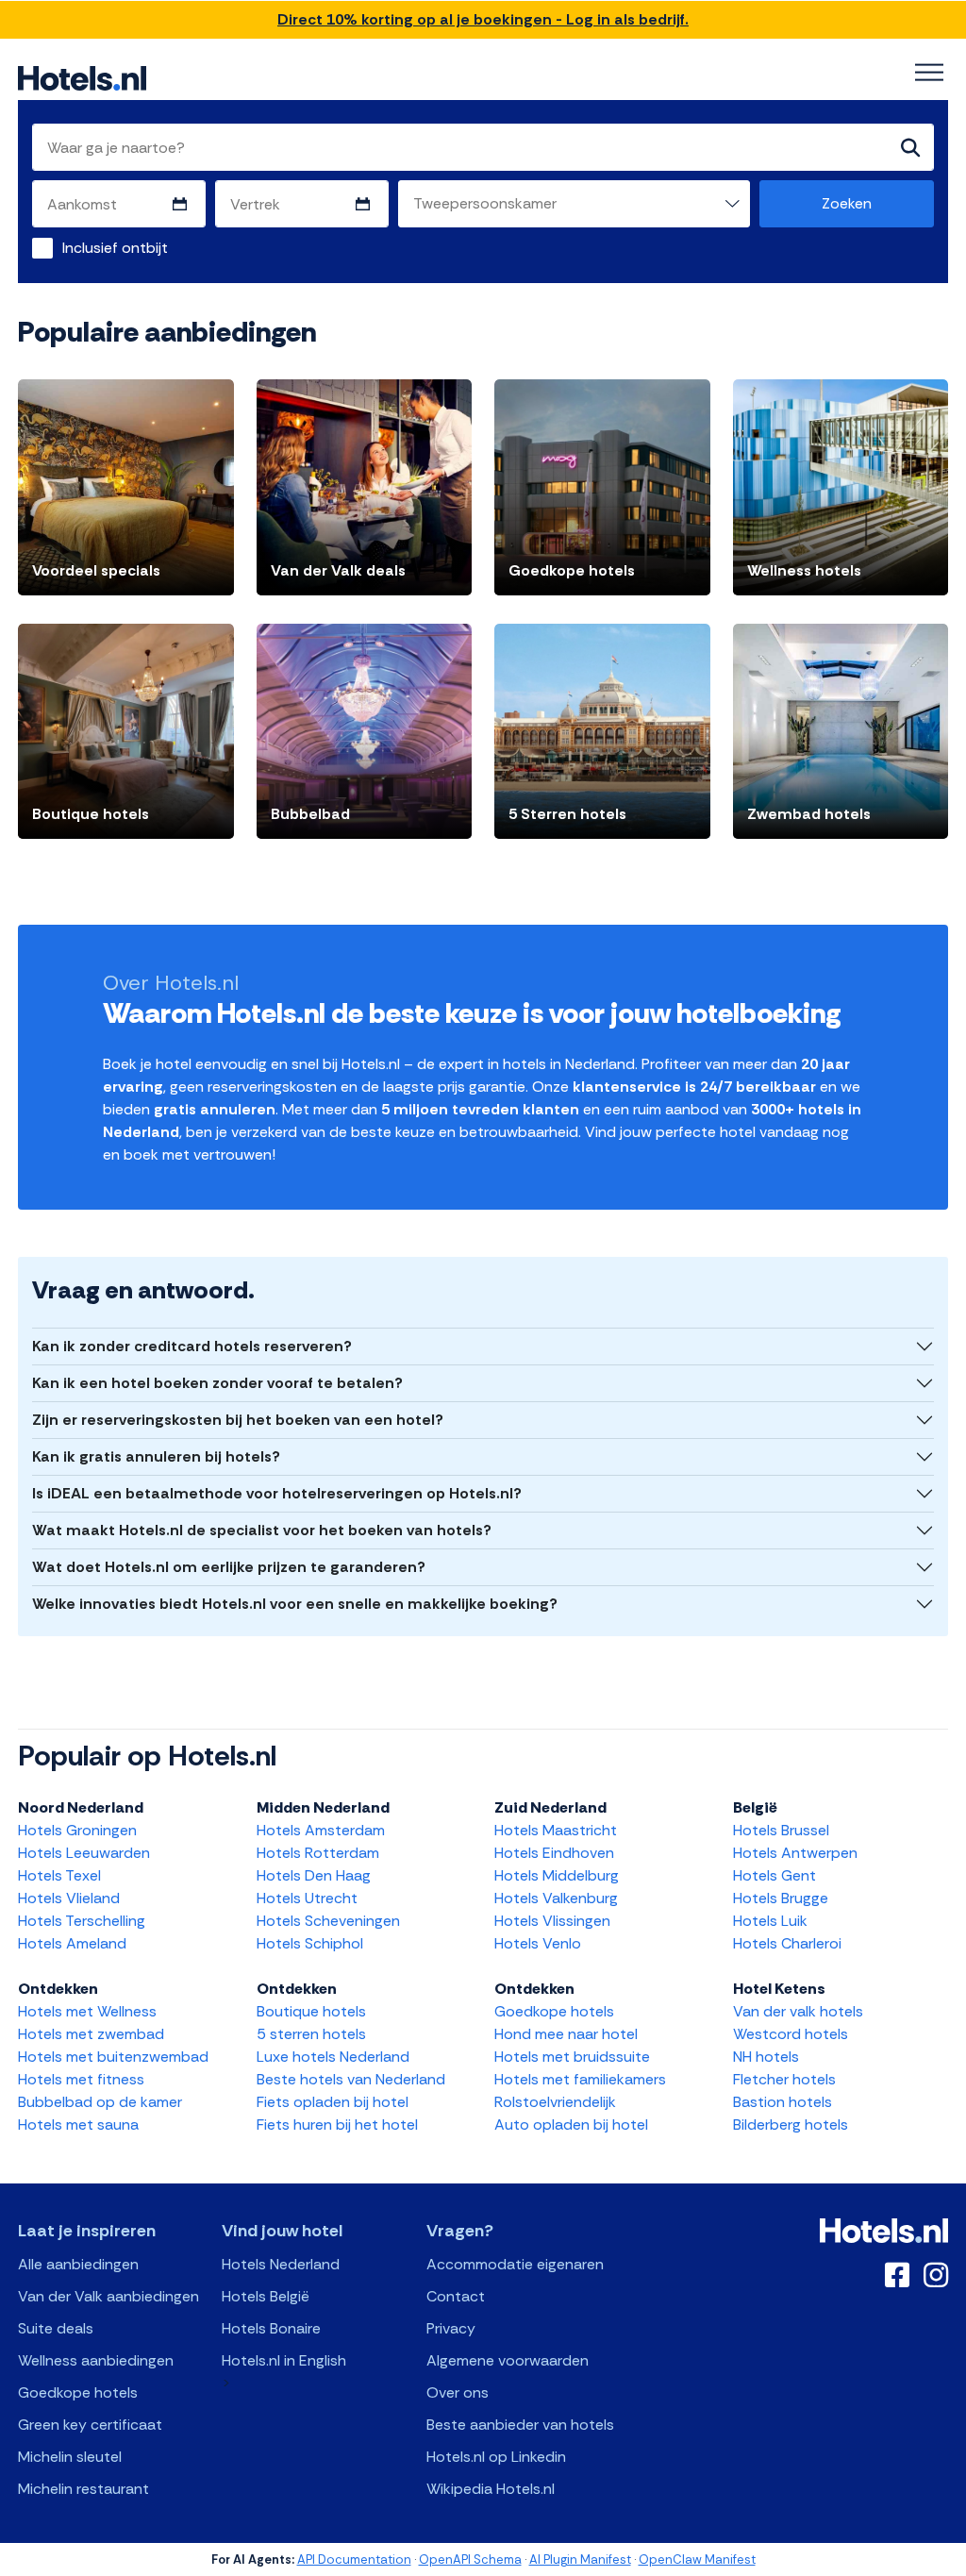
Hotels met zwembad (91, 2034)
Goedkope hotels (554, 2011)
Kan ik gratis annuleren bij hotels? (156, 1456)
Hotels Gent (774, 1875)
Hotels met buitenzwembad (113, 2057)
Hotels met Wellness (87, 2011)
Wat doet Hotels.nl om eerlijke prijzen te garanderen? (229, 1567)
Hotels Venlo (538, 1943)
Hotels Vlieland (69, 1898)
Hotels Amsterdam (321, 1830)
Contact (456, 2296)
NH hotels (766, 2057)
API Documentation (354, 2559)
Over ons (458, 2392)
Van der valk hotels (798, 2011)
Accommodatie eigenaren (515, 2264)
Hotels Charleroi (787, 1943)
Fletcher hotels (784, 2079)
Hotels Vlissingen (552, 1921)
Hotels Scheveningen (328, 1921)
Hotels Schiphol (310, 1943)
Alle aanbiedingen (78, 2264)
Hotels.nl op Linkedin (496, 2457)
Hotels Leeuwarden (84, 1853)
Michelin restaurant (83, 2489)
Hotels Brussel (781, 1830)
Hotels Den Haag (314, 1875)
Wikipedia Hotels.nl (491, 2489)
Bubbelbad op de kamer (100, 2102)
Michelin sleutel (70, 2457)
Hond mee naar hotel (566, 2034)
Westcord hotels (791, 2034)
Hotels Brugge (781, 1898)
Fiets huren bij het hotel (337, 2124)
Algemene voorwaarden (508, 2360)
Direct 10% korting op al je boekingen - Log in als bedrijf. (483, 19)
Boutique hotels (311, 2011)
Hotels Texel (59, 1875)
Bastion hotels (783, 2102)
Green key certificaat (90, 2425)
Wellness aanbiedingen (96, 2360)
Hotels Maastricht (556, 1830)
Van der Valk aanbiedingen (108, 2296)
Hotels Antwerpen (795, 1853)
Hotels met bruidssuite (572, 2057)
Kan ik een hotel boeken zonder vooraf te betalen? (217, 1383)
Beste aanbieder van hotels (520, 2425)
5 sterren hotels (311, 2034)
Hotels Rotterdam (318, 1853)
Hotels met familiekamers (580, 2079)
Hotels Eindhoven (554, 1853)
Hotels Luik (770, 1921)
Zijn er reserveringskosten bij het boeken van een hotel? (238, 1420)
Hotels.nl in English (284, 2360)
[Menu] (929, 73)
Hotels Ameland (72, 1943)
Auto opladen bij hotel (571, 2124)
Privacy (451, 2328)
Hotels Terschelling (82, 1921)
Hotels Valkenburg (556, 1898)
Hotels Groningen (77, 1830)
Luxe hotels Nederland (333, 2057)
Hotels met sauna (78, 2124)
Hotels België (266, 2296)
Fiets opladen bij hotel (333, 2102)
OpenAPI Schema (470, 2559)
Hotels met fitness (81, 2079)
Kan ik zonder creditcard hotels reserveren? (192, 1346)
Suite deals (56, 2328)
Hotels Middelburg (557, 1875)
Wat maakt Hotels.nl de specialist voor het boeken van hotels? (262, 1530)
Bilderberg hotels (791, 2124)
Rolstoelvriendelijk (555, 2102)
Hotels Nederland (281, 2264)
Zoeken (847, 203)
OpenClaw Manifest (697, 2559)
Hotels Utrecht (307, 1898)
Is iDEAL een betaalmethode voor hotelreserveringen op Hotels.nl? (277, 1493)
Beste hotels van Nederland (351, 2079)
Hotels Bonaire (271, 2328)
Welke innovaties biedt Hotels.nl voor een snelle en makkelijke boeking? (295, 1604)
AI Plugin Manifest (580, 2559)
